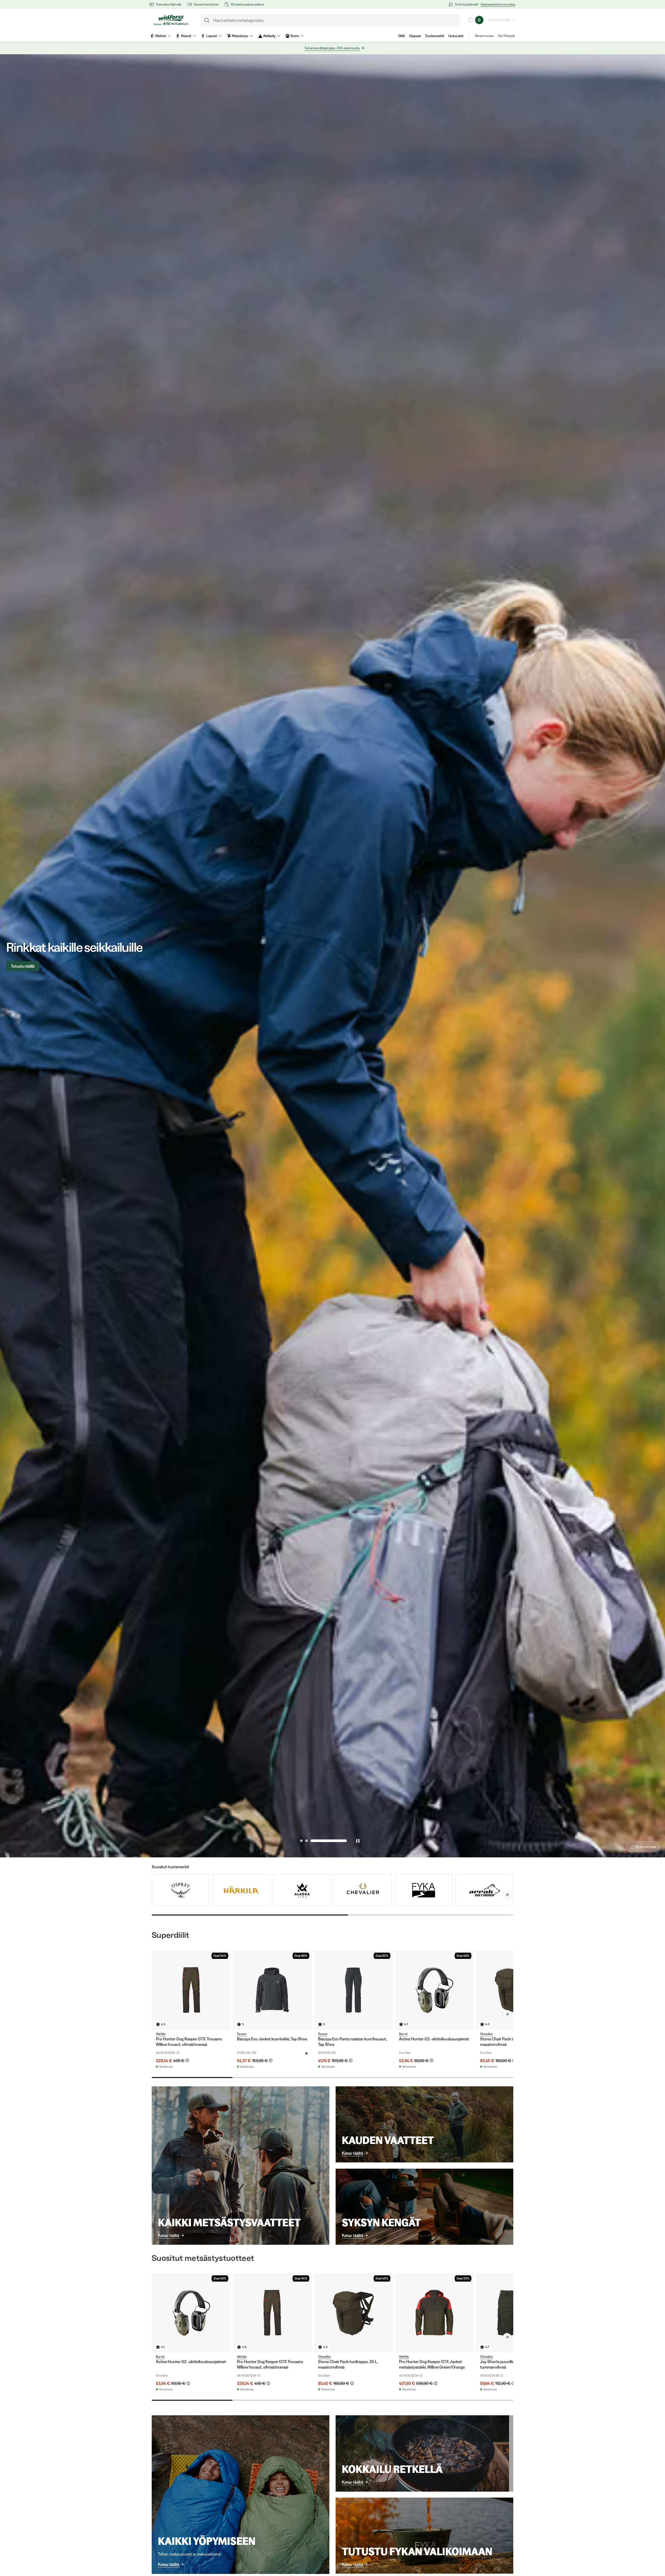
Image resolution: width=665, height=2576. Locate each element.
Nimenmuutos (484, 36)
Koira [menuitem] (295, 36)
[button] (301, 1841)
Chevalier (487, 2034)
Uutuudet (456, 36)
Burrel (403, 2034)
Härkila (161, 2034)
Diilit (402, 36)
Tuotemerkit (435, 36)
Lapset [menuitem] (212, 36)
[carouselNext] (507, 1895)
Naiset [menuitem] (186, 36)
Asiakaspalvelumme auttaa (498, 4)
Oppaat (415, 36)
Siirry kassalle (499, 20)
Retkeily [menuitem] (270, 36)
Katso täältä (169, 2235)
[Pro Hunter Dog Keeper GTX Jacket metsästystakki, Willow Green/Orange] (434, 2313)
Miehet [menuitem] (161, 36)
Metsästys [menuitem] (240, 36)
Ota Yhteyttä (506, 36)
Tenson (242, 2034)
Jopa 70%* (21, 966)
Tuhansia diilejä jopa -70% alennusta (332, 48)
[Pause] (358, 1841)
